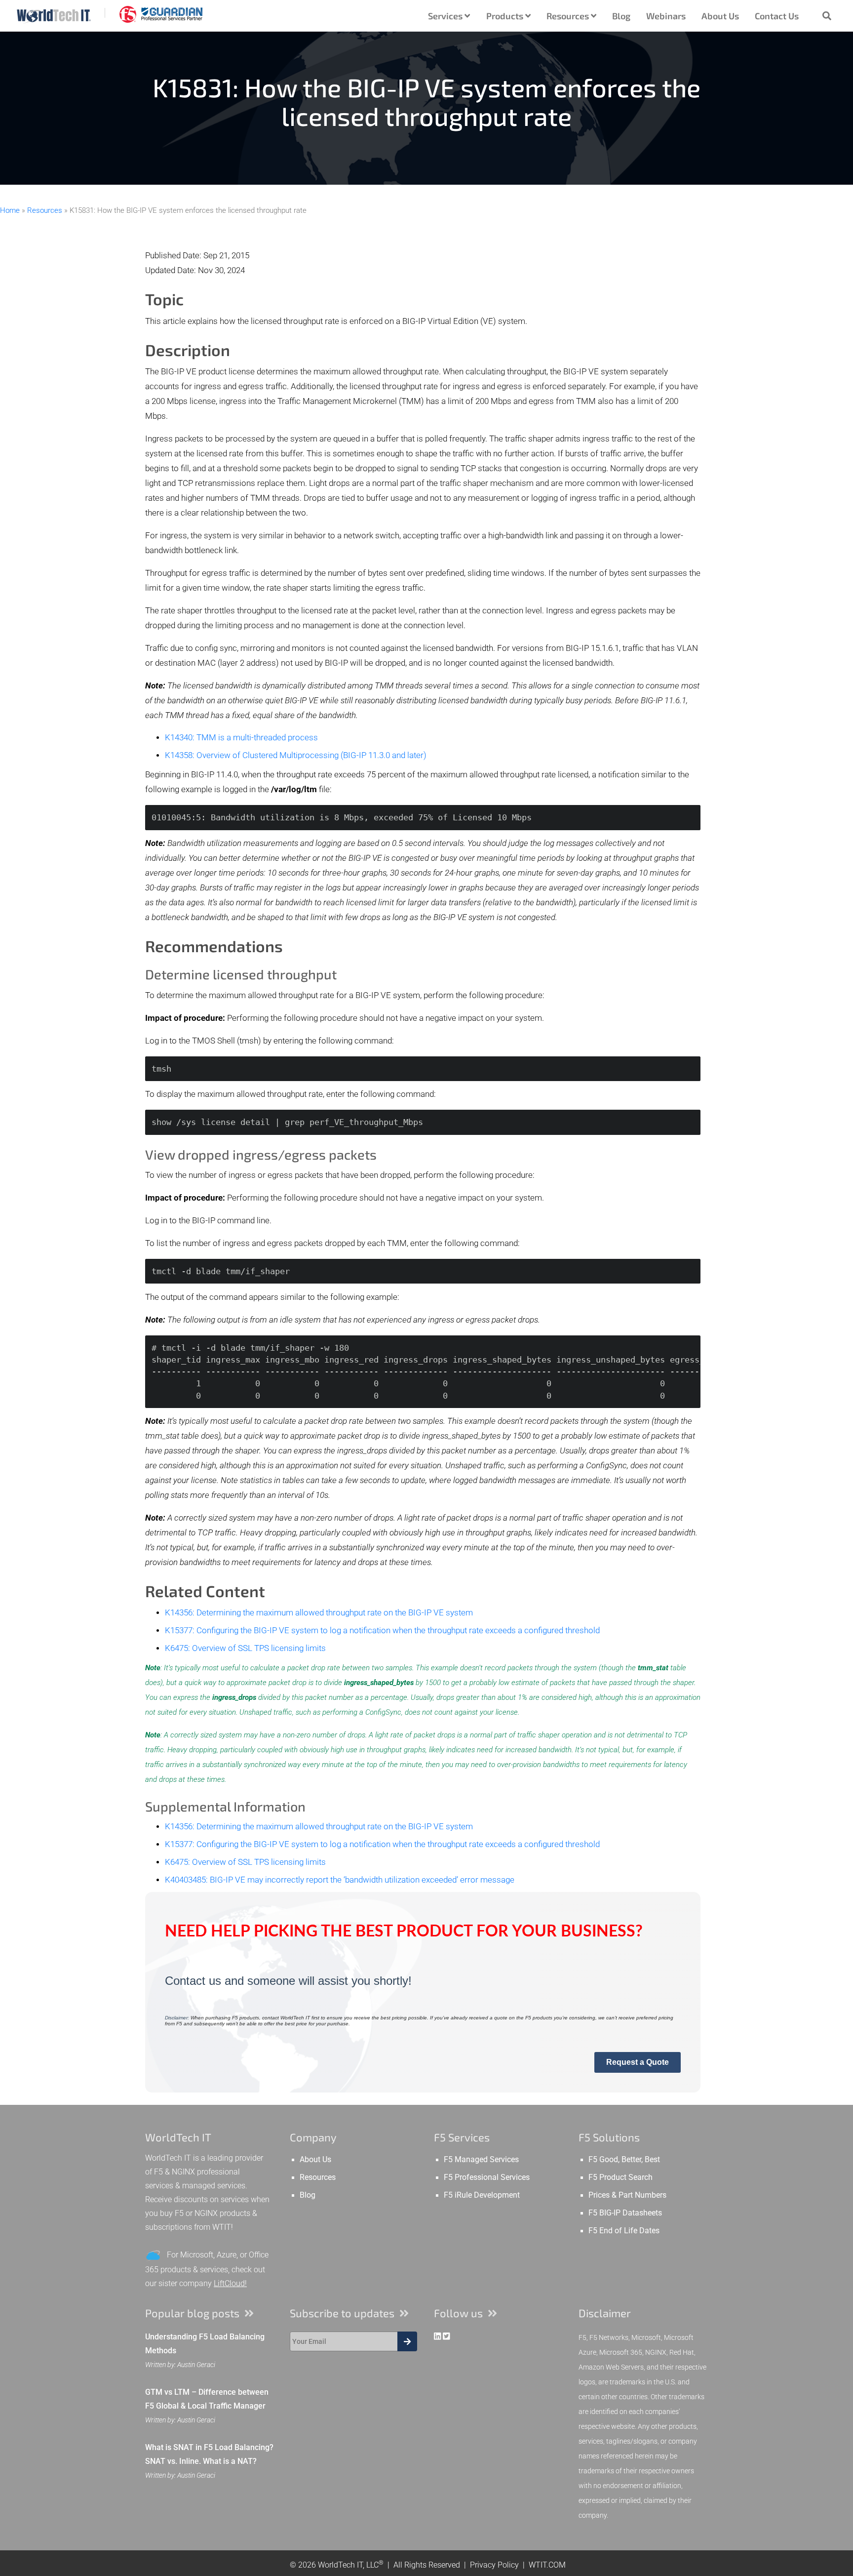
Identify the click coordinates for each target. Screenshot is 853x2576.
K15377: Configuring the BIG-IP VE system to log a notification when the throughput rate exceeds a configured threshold (382, 1630)
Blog (621, 16)
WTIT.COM (547, 2565)
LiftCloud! (230, 2283)
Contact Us (777, 16)
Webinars (666, 16)
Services (446, 16)
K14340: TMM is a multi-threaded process (241, 738)
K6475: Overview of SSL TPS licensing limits (245, 1648)
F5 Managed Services (481, 2160)
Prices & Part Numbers (627, 2195)
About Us (720, 16)
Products (506, 16)
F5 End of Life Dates (624, 2231)
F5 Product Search (620, 2177)
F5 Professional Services (487, 2177)
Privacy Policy (494, 2565)
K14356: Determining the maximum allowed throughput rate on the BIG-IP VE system (319, 1613)
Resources (569, 16)
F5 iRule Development (482, 2195)
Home (10, 210)
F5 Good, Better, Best (624, 2160)
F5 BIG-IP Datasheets (625, 2213)
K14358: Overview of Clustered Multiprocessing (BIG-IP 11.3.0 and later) (296, 755)
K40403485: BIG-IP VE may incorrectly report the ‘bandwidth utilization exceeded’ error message (340, 1880)
